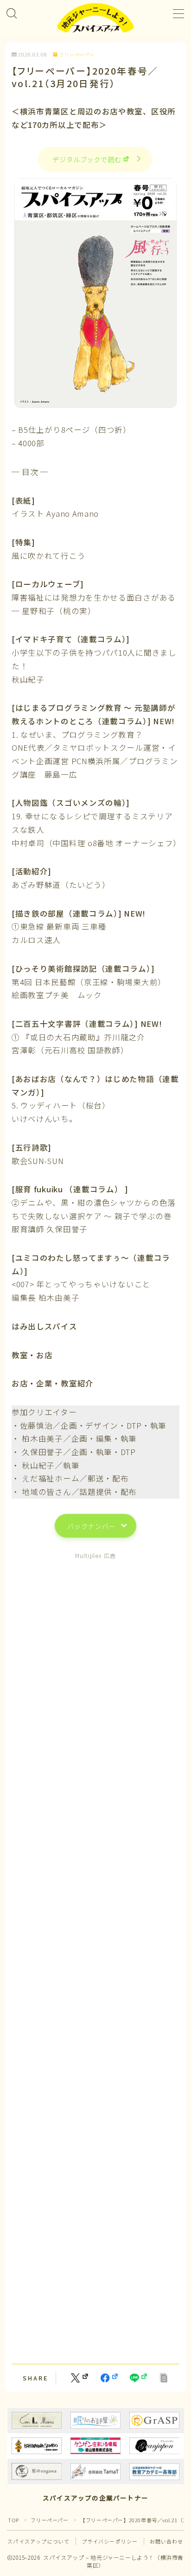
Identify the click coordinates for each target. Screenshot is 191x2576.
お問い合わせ (167, 2541)
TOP (13, 2520)
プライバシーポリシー (110, 2541)
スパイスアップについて (38, 2541)
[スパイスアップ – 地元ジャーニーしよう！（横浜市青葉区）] (95, 18)
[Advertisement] (95, 1957)
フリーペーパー (77, 55)
